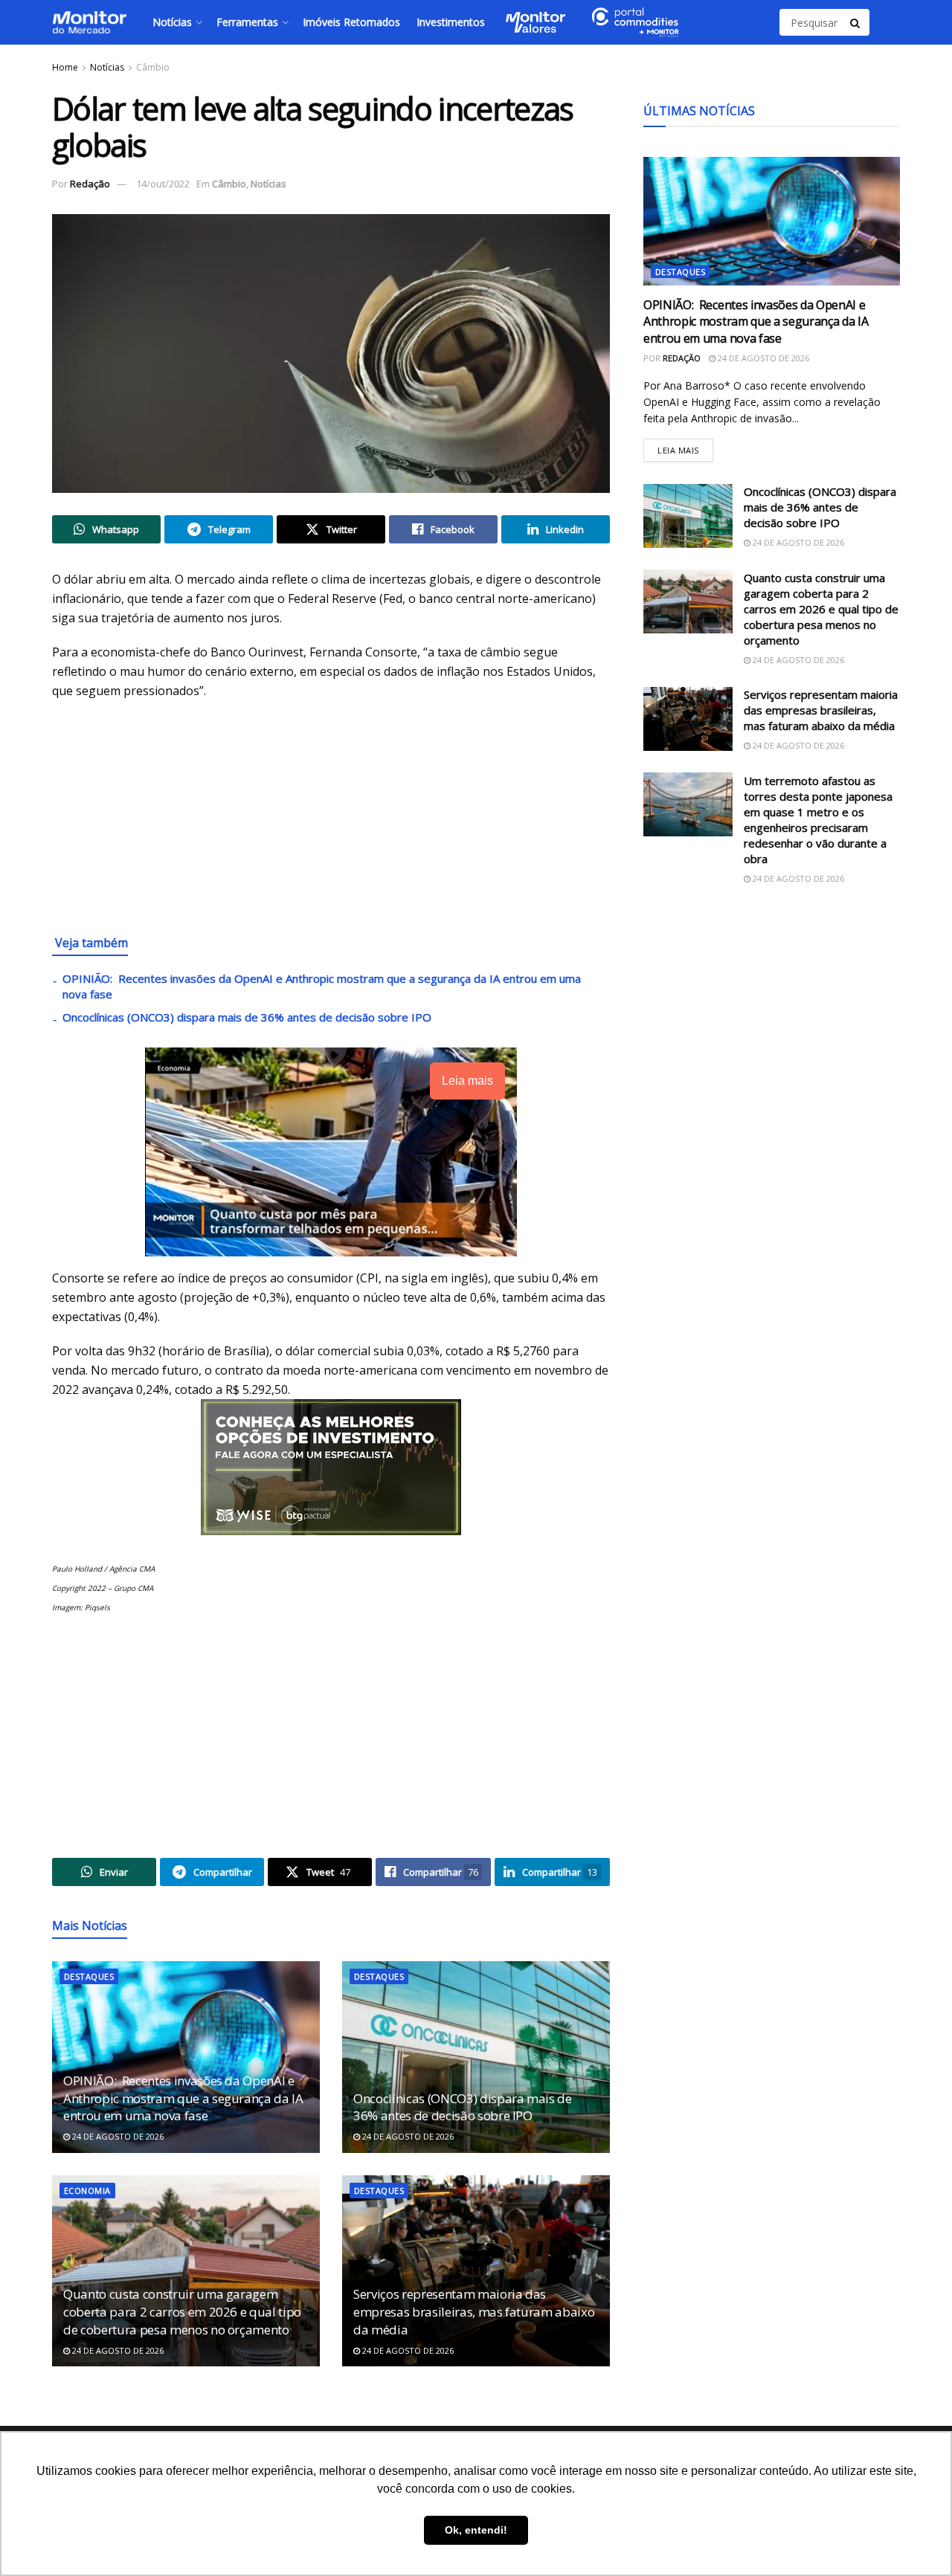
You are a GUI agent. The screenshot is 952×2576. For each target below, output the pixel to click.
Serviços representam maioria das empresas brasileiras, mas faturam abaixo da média (474, 2312)
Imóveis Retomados (351, 22)
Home (65, 67)
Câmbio (153, 67)
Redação (90, 184)
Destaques (89, 1976)
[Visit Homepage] (89, 22)
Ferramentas (247, 22)
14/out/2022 (163, 184)
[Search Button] (856, 22)
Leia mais (685, 446)
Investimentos (451, 22)
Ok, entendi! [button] (476, 2530)
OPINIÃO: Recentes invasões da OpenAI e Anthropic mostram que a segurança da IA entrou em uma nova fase (183, 2098)
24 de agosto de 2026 (117, 2136)
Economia (87, 2191)
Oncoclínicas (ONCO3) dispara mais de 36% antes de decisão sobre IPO (247, 1017)
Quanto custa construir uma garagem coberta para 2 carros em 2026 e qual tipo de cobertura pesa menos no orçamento (182, 2312)
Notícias (172, 22)
